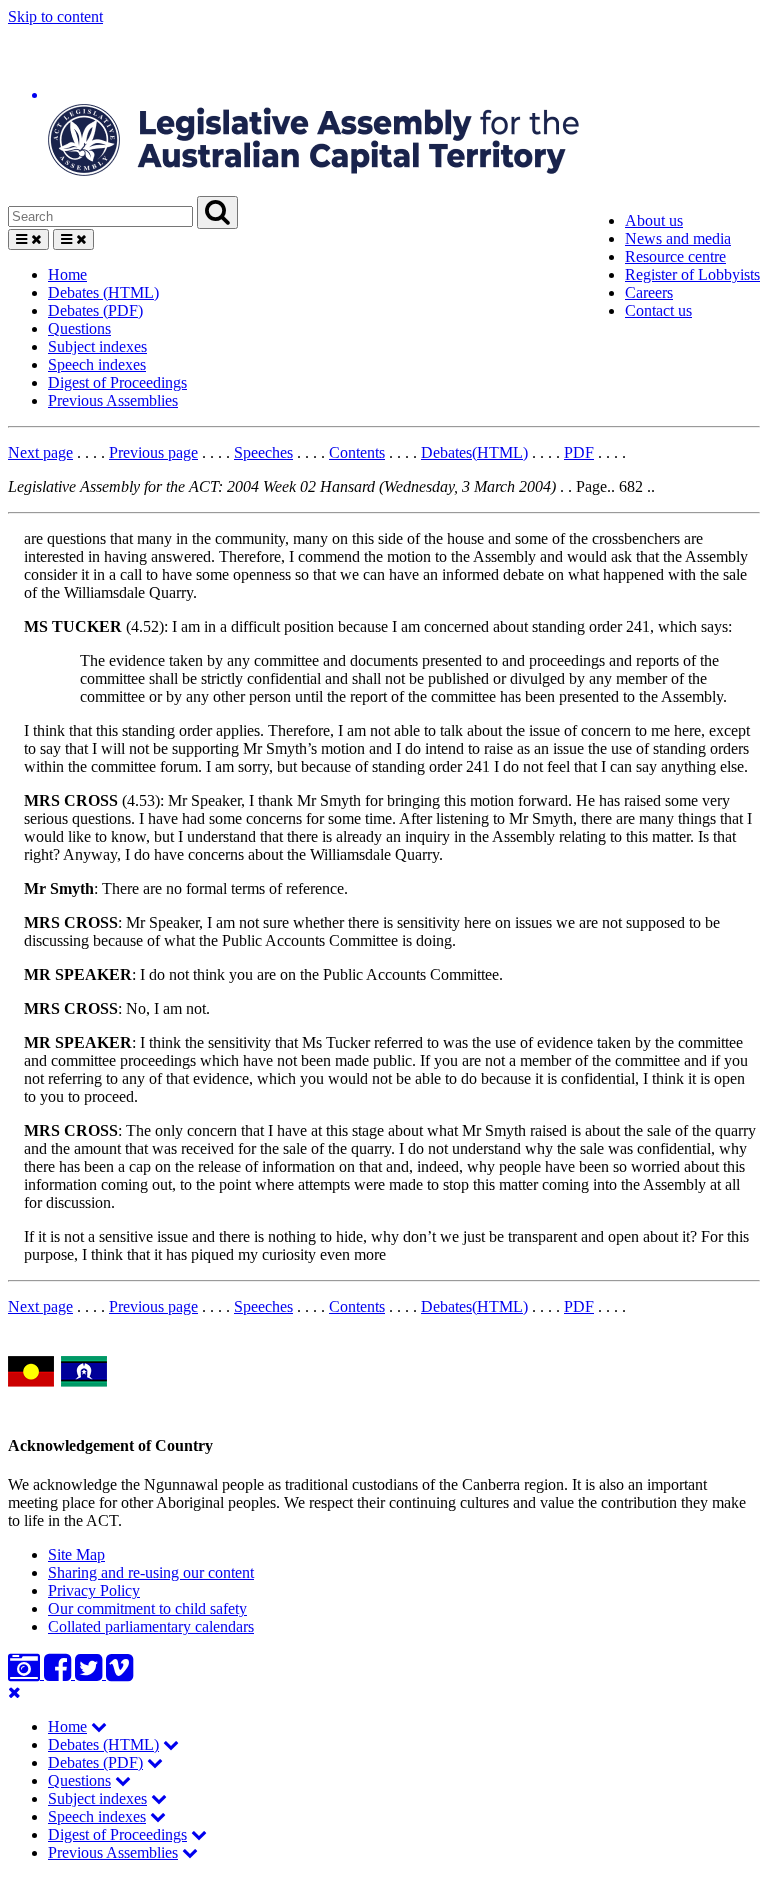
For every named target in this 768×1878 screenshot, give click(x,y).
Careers (649, 292)
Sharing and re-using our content (151, 1572)
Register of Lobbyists (692, 274)
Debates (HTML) (103, 292)
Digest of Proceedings (117, 382)
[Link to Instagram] (26, 1673)
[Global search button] (217, 212)
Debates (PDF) (95, 310)
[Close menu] (14, 1692)
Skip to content (55, 16)
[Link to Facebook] (59, 1673)
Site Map (76, 1554)
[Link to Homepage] (384, 111)
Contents (357, 452)
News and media (678, 238)
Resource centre (675, 256)
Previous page (153, 452)
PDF (579, 452)
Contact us (658, 310)
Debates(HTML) (474, 452)
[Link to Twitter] (90, 1673)
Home (67, 274)
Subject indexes (97, 346)
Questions (79, 328)
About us (654, 220)
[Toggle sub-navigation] (99, 1726)
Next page (40, 452)
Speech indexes (97, 364)
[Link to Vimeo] (119, 1673)
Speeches (263, 452)
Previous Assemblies (113, 400)
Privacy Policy (94, 1590)
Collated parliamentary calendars (151, 1626)
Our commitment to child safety (147, 1608)
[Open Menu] (28, 239)
